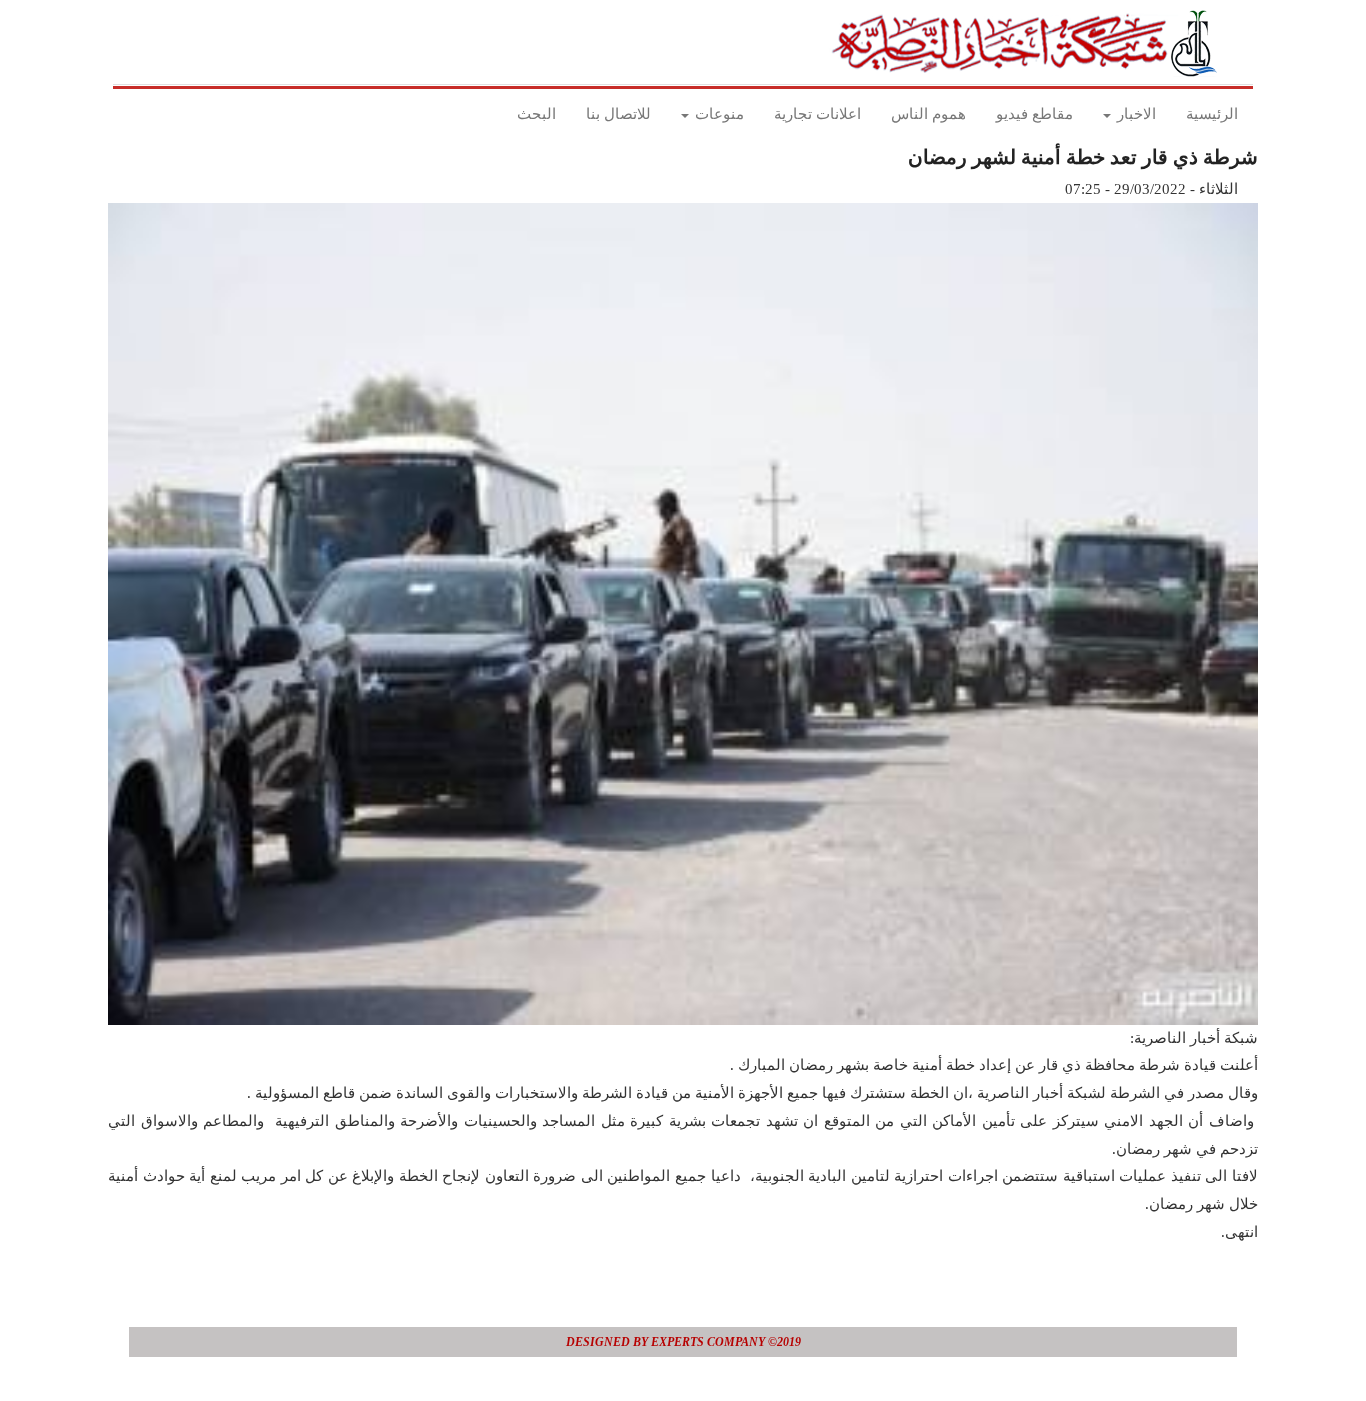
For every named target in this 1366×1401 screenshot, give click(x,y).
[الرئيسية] (1030, 43)
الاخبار (1134, 114)
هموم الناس (928, 114)
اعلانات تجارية (817, 114)
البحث (536, 114)
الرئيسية (1212, 114)
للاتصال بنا (618, 114)
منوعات (717, 114)
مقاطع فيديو (1034, 114)
